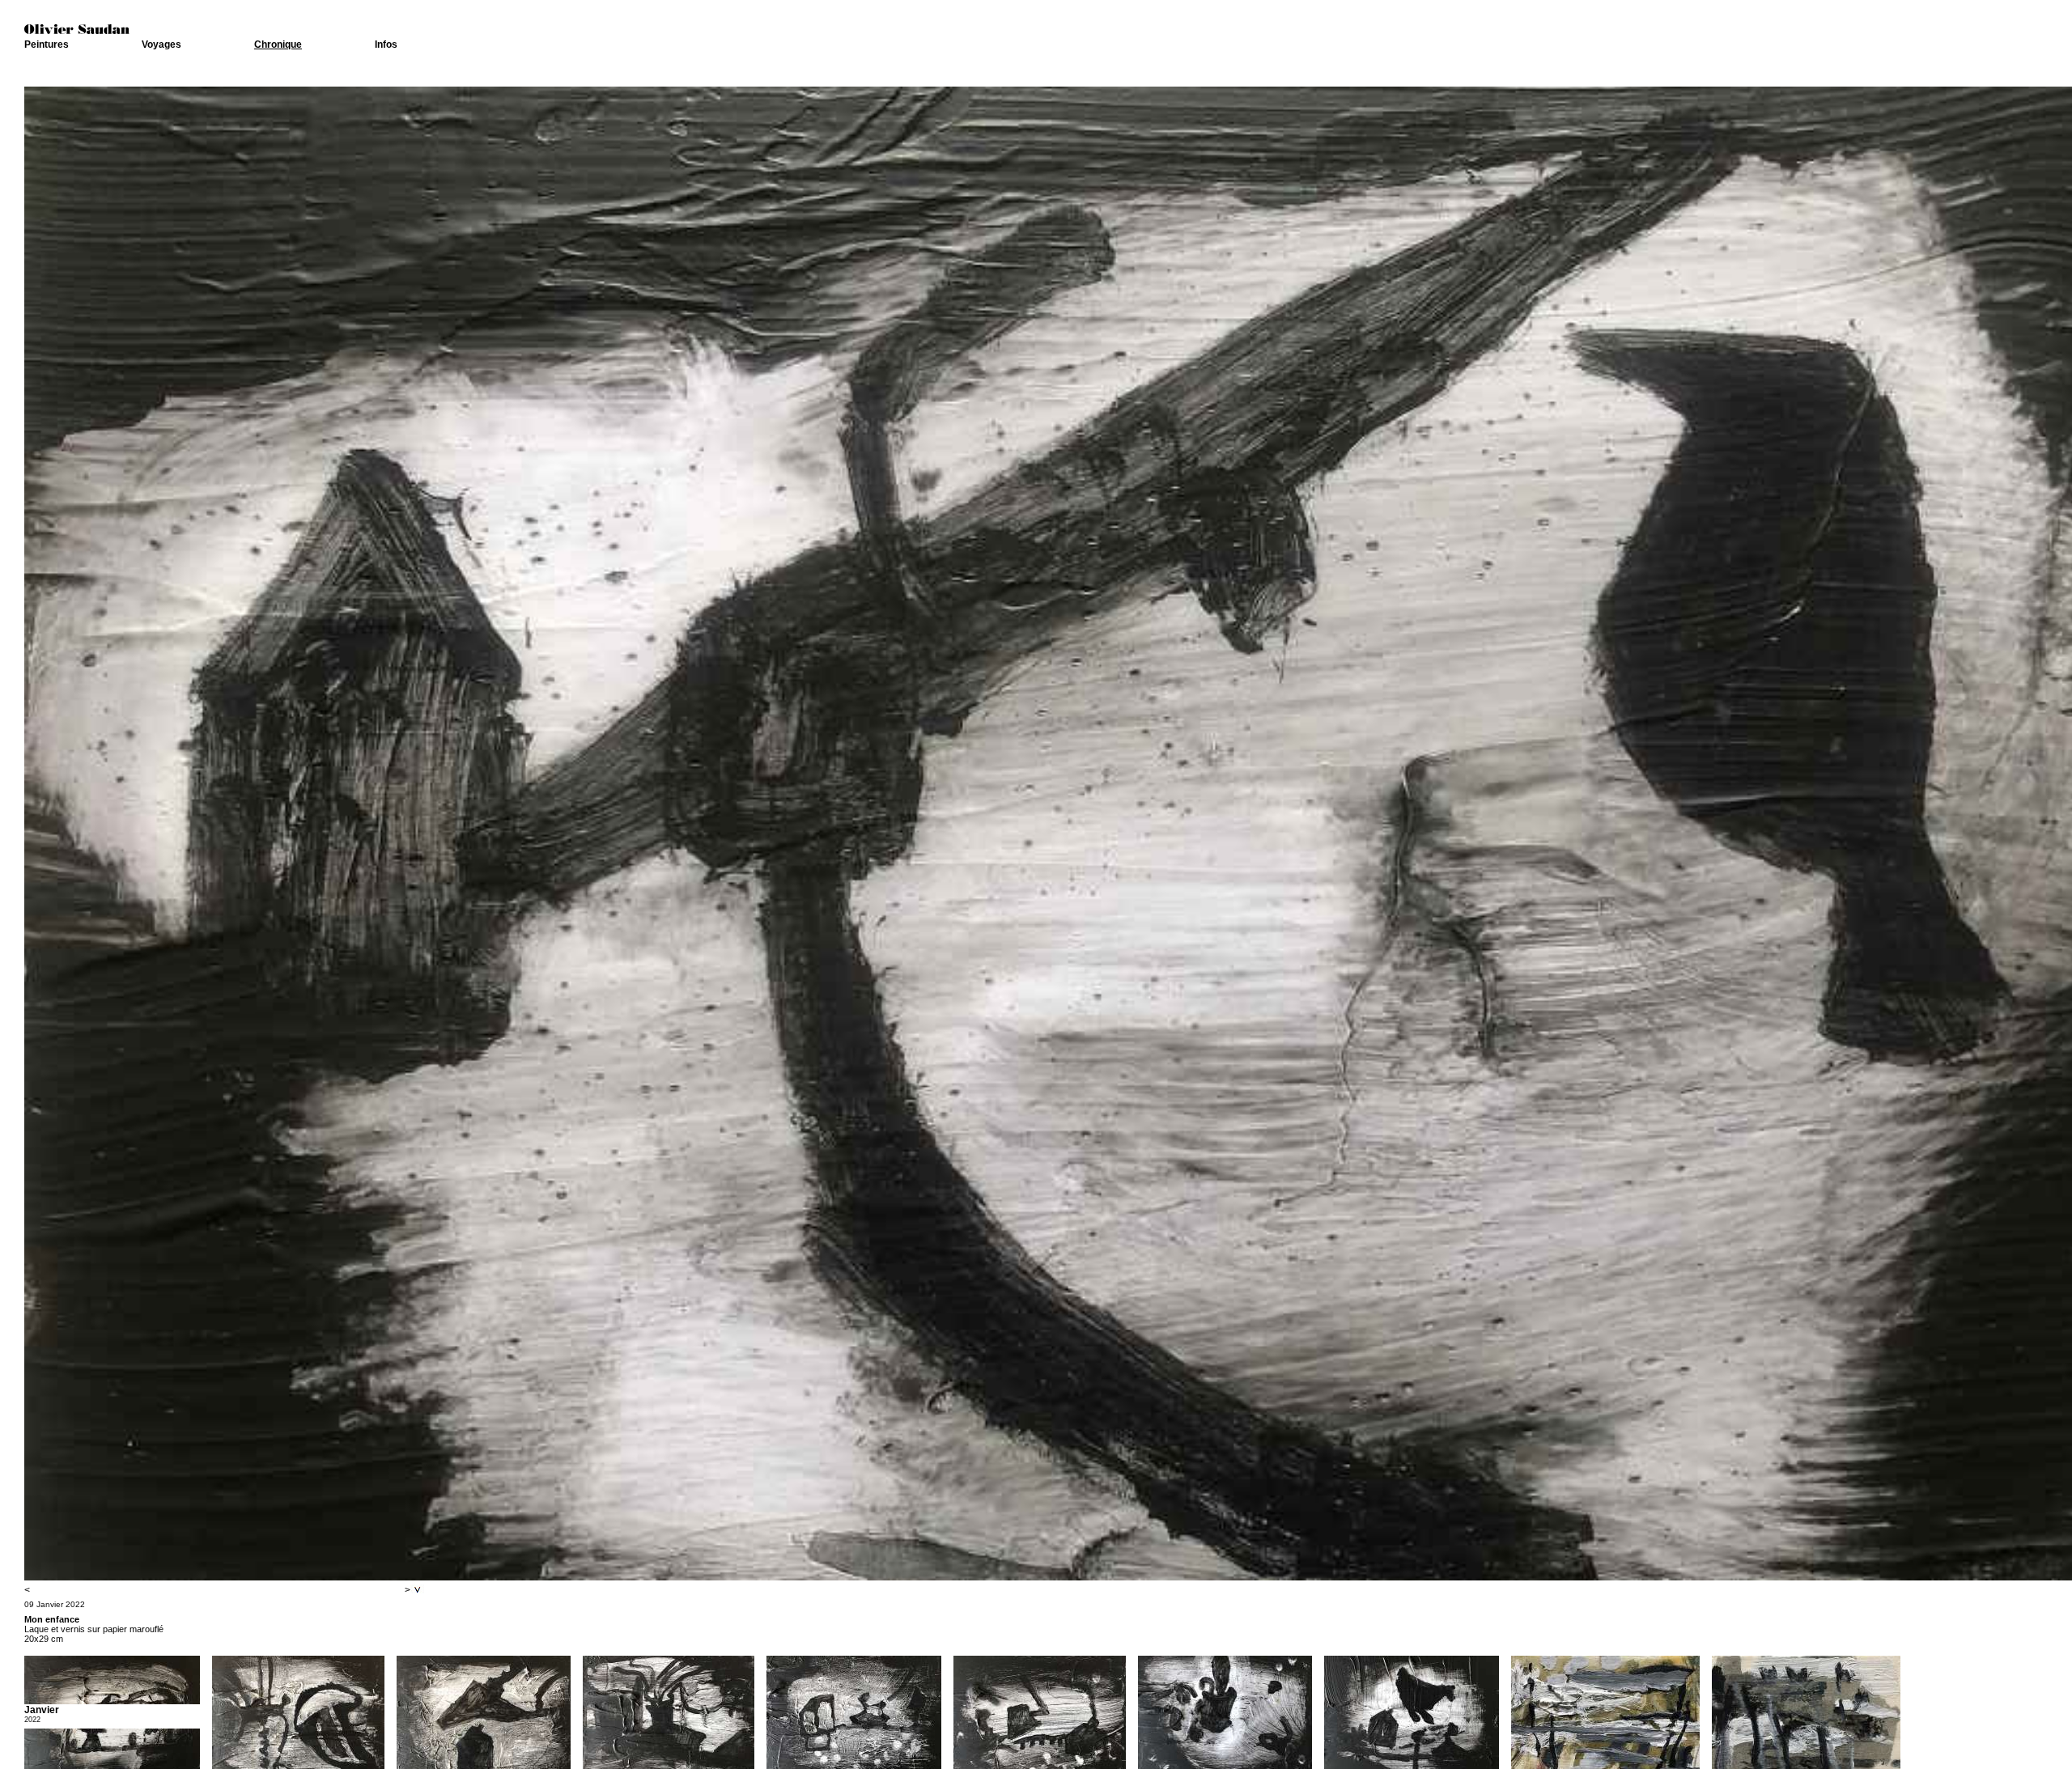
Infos (386, 45)
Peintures (47, 45)
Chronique (278, 45)
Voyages (161, 45)
